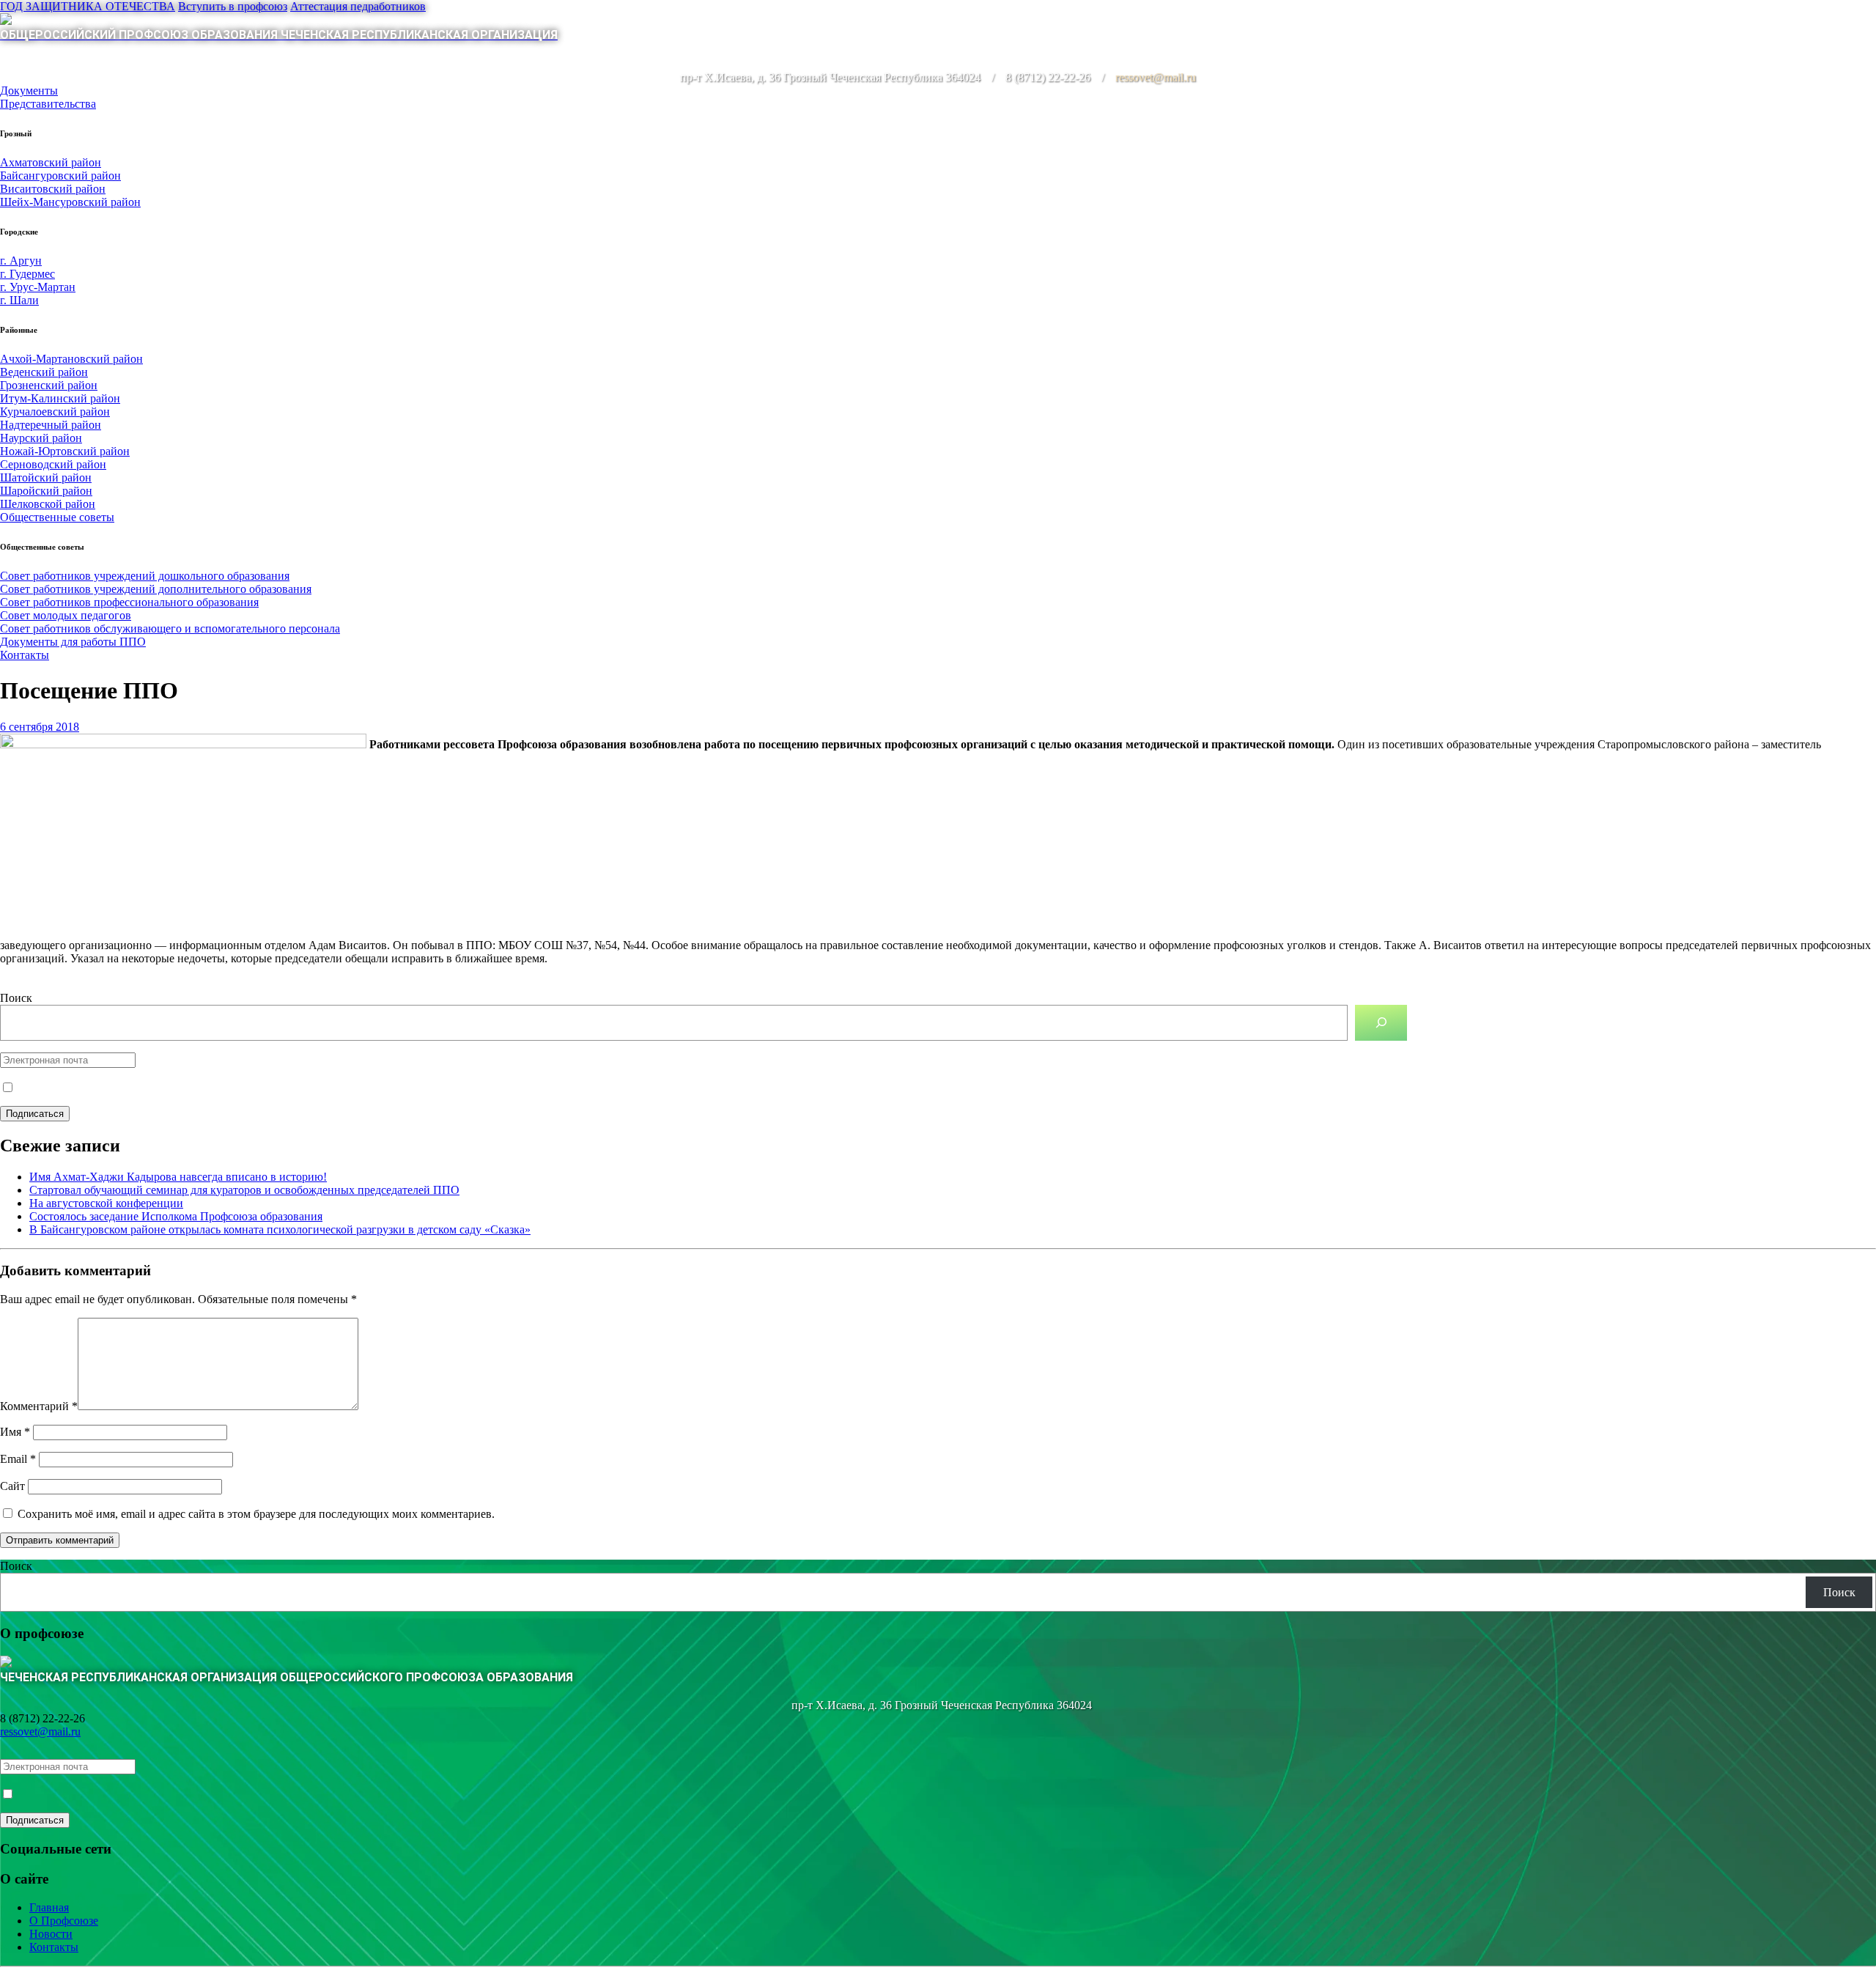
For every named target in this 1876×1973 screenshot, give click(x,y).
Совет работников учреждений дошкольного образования (145, 576)
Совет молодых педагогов (66, 615)
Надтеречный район (51, 425)
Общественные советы (57, 517)
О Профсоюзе (64, 1921)
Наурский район (41, 438)
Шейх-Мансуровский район (70, 202)
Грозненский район (49, 385)
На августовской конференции (106, 1203)
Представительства (48, 104)
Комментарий (39, 1406)
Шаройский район (46, 491)
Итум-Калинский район (60, 398)
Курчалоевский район (55, 412)
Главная (49, 1907)
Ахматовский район (51, 162)
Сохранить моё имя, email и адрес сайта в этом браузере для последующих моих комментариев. (256, 1514)
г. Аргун (21, 261)
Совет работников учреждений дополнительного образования (156, 589)
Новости (51, 1934)
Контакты (25, 655)
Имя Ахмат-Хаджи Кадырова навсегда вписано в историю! (178, 1177)
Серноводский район (53, 464)
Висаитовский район (53, 189)
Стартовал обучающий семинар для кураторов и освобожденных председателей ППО (244, 1190)
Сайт (12, 1486)
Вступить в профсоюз (233, 6)
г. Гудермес (27, 274)
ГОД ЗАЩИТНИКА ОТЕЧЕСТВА (88, 6)
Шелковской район (48, 504)
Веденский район (44, 372)
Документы (29, 91)
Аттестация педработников (358, 6)
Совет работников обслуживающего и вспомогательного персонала (170, 628)
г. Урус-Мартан (38, 287)
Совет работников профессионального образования (129, 602)
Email (18, 1459)
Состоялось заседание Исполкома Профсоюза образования (176, 1216)
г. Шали (19, 300)
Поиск (16, 998)
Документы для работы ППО (73, 642)
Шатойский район (46, 477)
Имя (15, 1432)
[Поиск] (1381, 1023)
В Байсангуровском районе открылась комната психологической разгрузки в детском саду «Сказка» (280, 1229)
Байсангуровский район (60, 176)
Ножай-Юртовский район (65, 451)
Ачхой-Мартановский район (71, 359)
